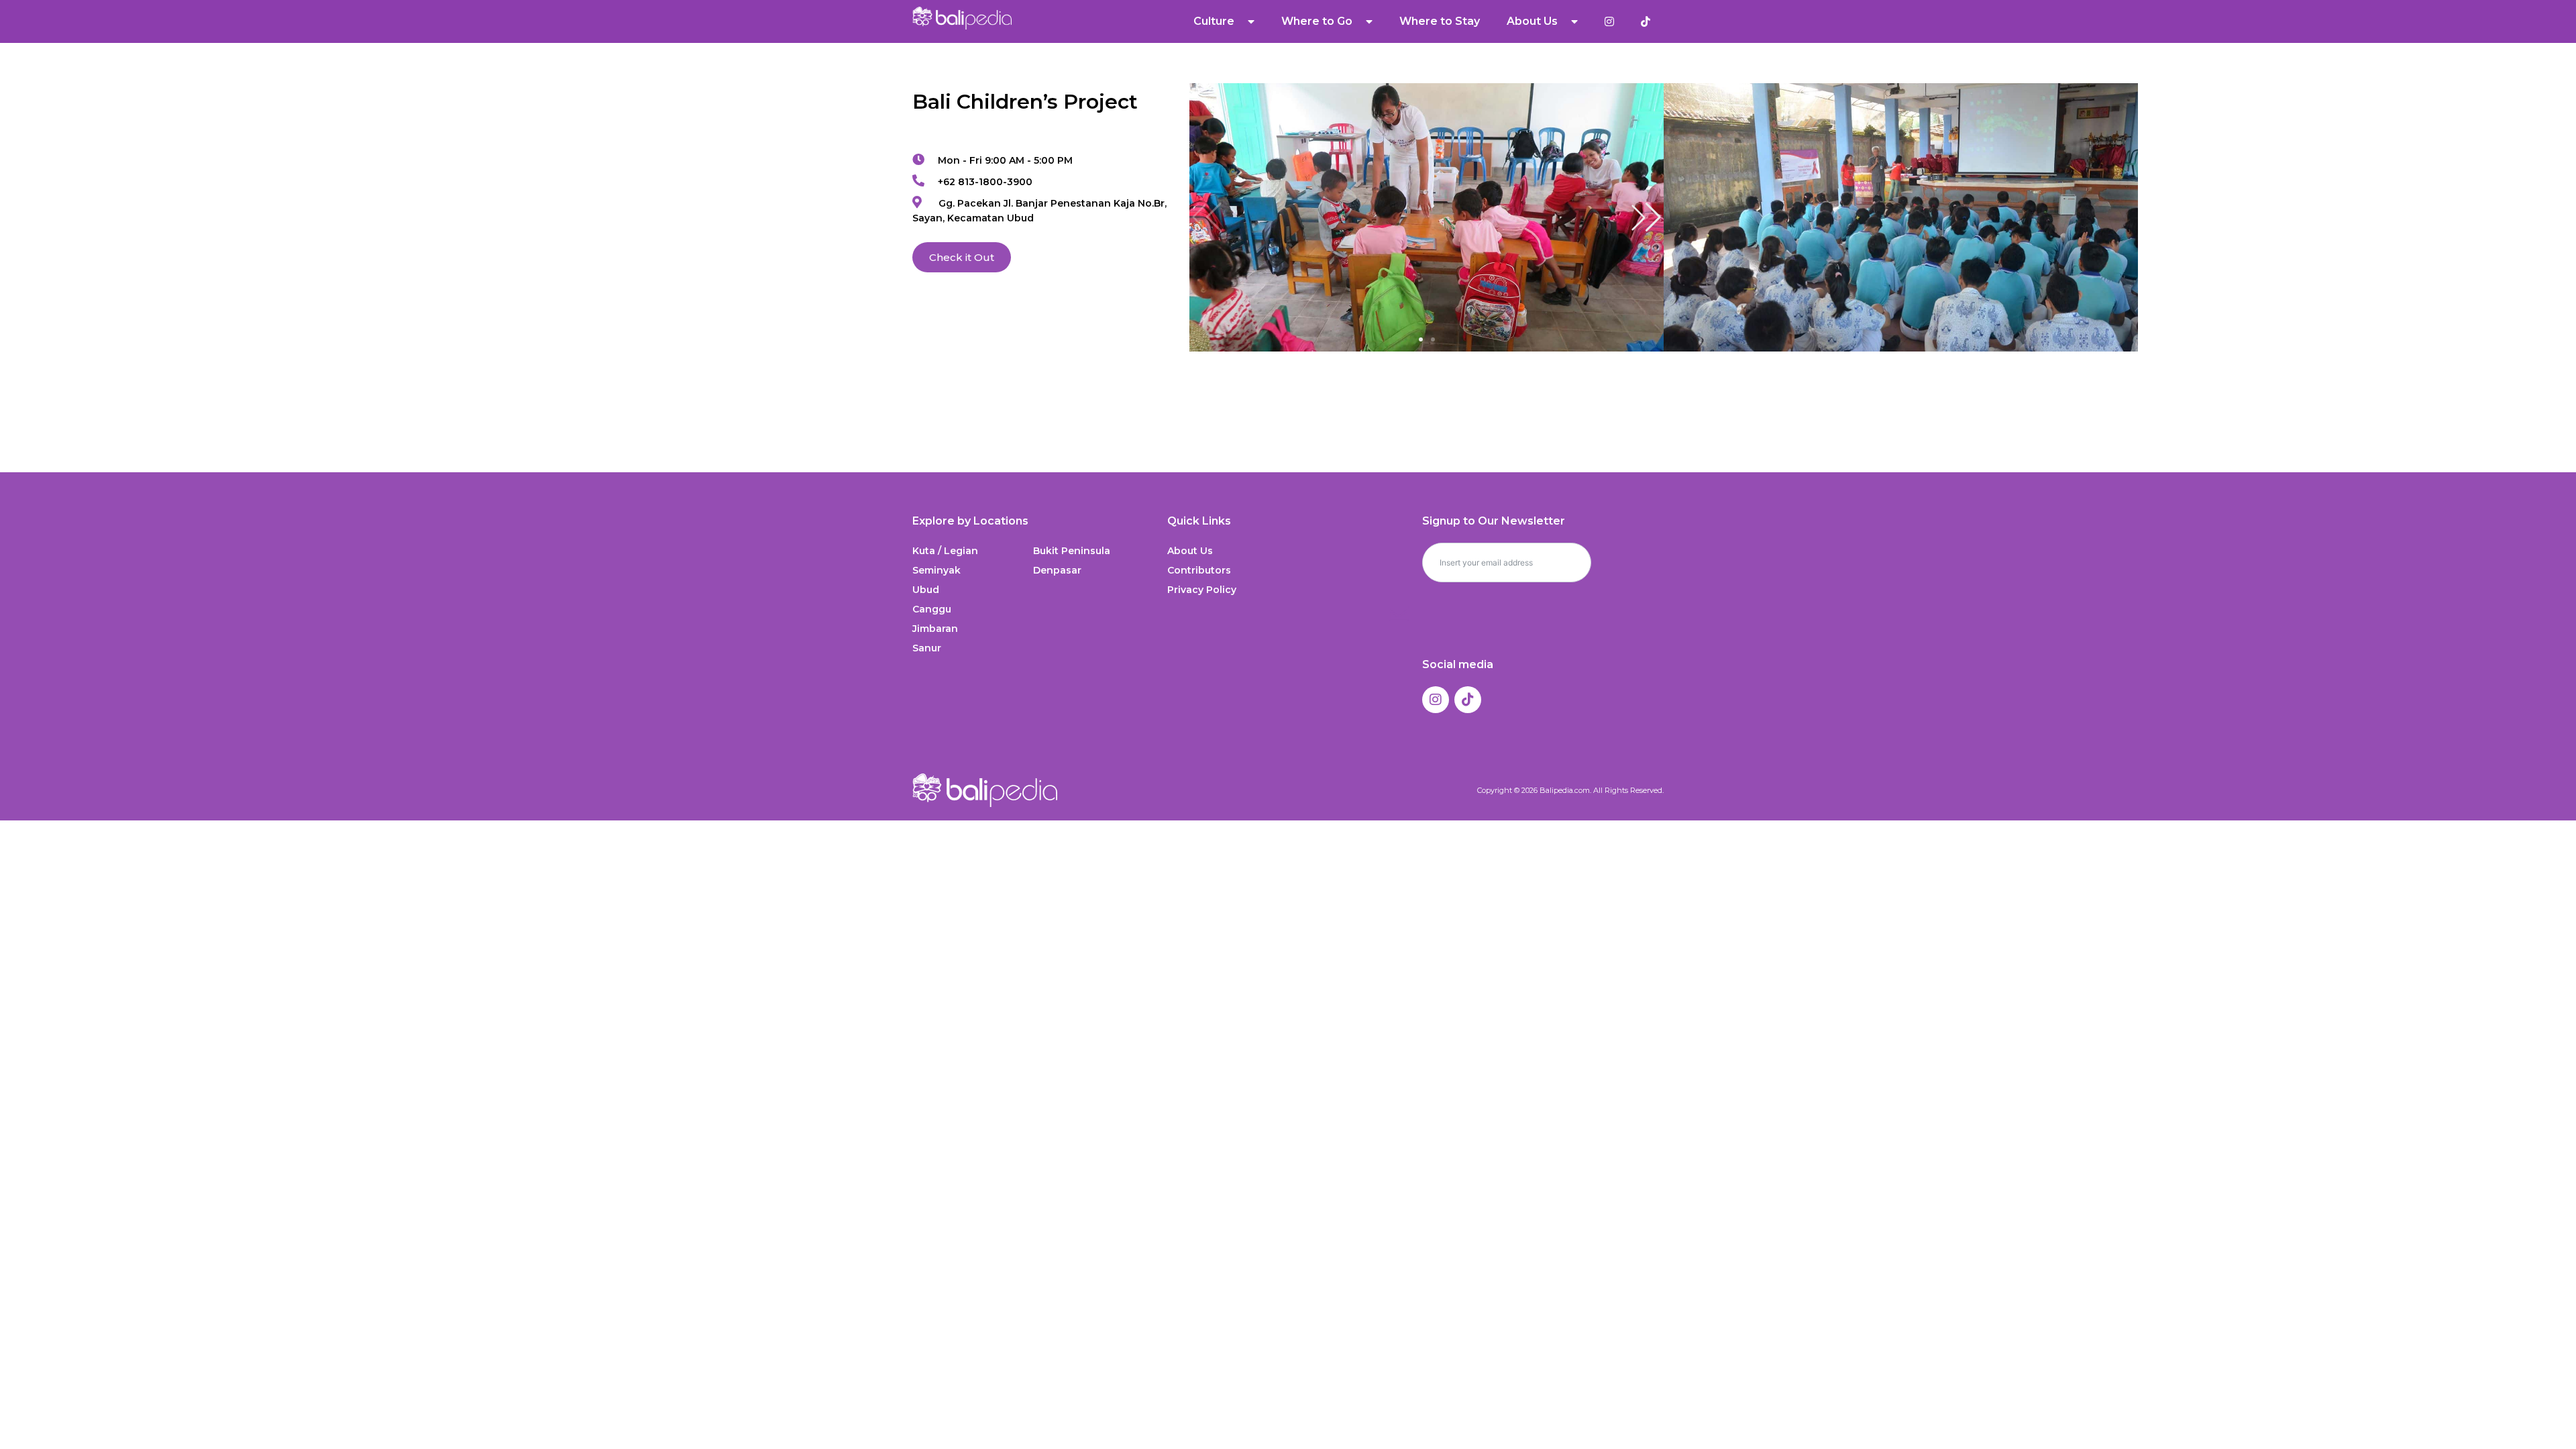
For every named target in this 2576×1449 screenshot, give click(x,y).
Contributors (1199, 570)
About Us (1190, 551)
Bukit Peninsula (1072, 551)
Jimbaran (935, 629)
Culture (1214, 21)
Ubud (926, 590)
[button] (1646, 217)
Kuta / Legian (945, 551)
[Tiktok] (1468, 700)
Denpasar (1057, 570)
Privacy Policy (1202, 590)
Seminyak (936, 570)
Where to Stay (1440, 21)
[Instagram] (1436, 700)
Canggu (932, 609)
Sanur (927, 648)
